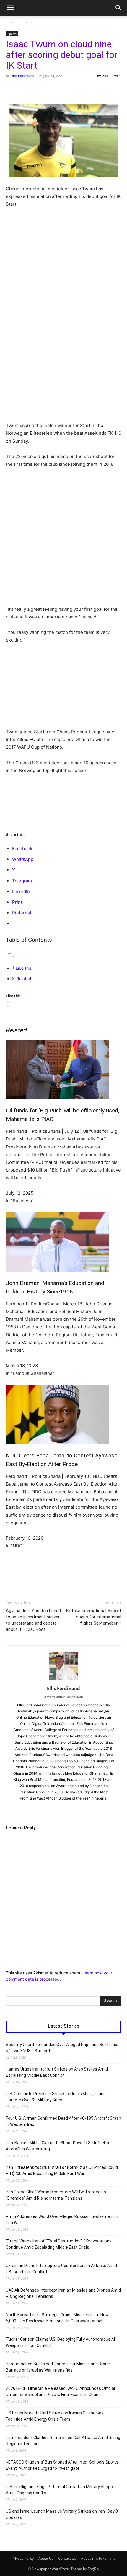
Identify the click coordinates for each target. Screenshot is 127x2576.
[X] (44, 89)
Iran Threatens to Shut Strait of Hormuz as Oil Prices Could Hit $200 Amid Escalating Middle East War (62, 2170)
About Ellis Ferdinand (98, 2558)
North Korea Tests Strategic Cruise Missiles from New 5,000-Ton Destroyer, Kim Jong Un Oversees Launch (57, 2318)
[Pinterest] (58, 89)
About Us (46, 2558)
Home (11, 22)
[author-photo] (63, 1680)
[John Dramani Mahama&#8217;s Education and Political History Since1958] (63, 1242)
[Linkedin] (85, 89)
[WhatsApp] (71, 89)
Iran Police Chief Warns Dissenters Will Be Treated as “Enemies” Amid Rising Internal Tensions (56, 2195)
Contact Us (67, 2558)
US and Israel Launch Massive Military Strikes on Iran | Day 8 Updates (62, 2514)
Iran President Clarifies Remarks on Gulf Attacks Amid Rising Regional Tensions (63, 2441)
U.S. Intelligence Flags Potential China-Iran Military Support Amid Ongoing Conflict (61, 2490)
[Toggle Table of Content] (10, 956)
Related (24, 979)
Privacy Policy (23, 2558)
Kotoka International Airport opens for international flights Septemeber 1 (94, 1617)
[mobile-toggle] (10, 8)
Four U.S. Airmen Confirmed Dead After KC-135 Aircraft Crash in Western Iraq (63, 2121)
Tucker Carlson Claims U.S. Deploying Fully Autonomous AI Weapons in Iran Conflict (60, 2342)
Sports (27, 22)
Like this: (24, 968)
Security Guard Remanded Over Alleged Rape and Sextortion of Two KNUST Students (63, 2048)
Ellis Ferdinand (23, 76)
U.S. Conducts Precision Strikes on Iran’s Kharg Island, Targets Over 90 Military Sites (56, 2097)
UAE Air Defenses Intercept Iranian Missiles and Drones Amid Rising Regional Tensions (63, 2293)
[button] (119, 8)
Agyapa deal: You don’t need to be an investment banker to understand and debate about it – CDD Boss (33, 1620)
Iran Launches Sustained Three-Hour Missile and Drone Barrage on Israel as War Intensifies (58, 2367)
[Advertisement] (63, 279)
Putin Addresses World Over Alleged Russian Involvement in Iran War (62, 2220)
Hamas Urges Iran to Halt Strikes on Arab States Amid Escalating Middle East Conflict (57, 2072)
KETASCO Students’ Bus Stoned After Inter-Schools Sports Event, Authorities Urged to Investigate (62, 2465)
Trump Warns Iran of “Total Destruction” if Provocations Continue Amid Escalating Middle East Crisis (59, 2244)
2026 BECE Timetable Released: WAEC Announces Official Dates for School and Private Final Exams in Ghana (60, 2391)
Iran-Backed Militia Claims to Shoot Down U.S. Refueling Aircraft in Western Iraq (58, 2146)
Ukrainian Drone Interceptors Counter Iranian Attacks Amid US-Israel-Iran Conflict (61, 2269)
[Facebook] (30, 89)
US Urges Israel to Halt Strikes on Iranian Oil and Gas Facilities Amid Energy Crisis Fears (55, 2416)
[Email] (98, 89)
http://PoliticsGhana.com (64, 1697)
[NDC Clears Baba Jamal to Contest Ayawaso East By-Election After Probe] (63, 1415)
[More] (112, 89)
